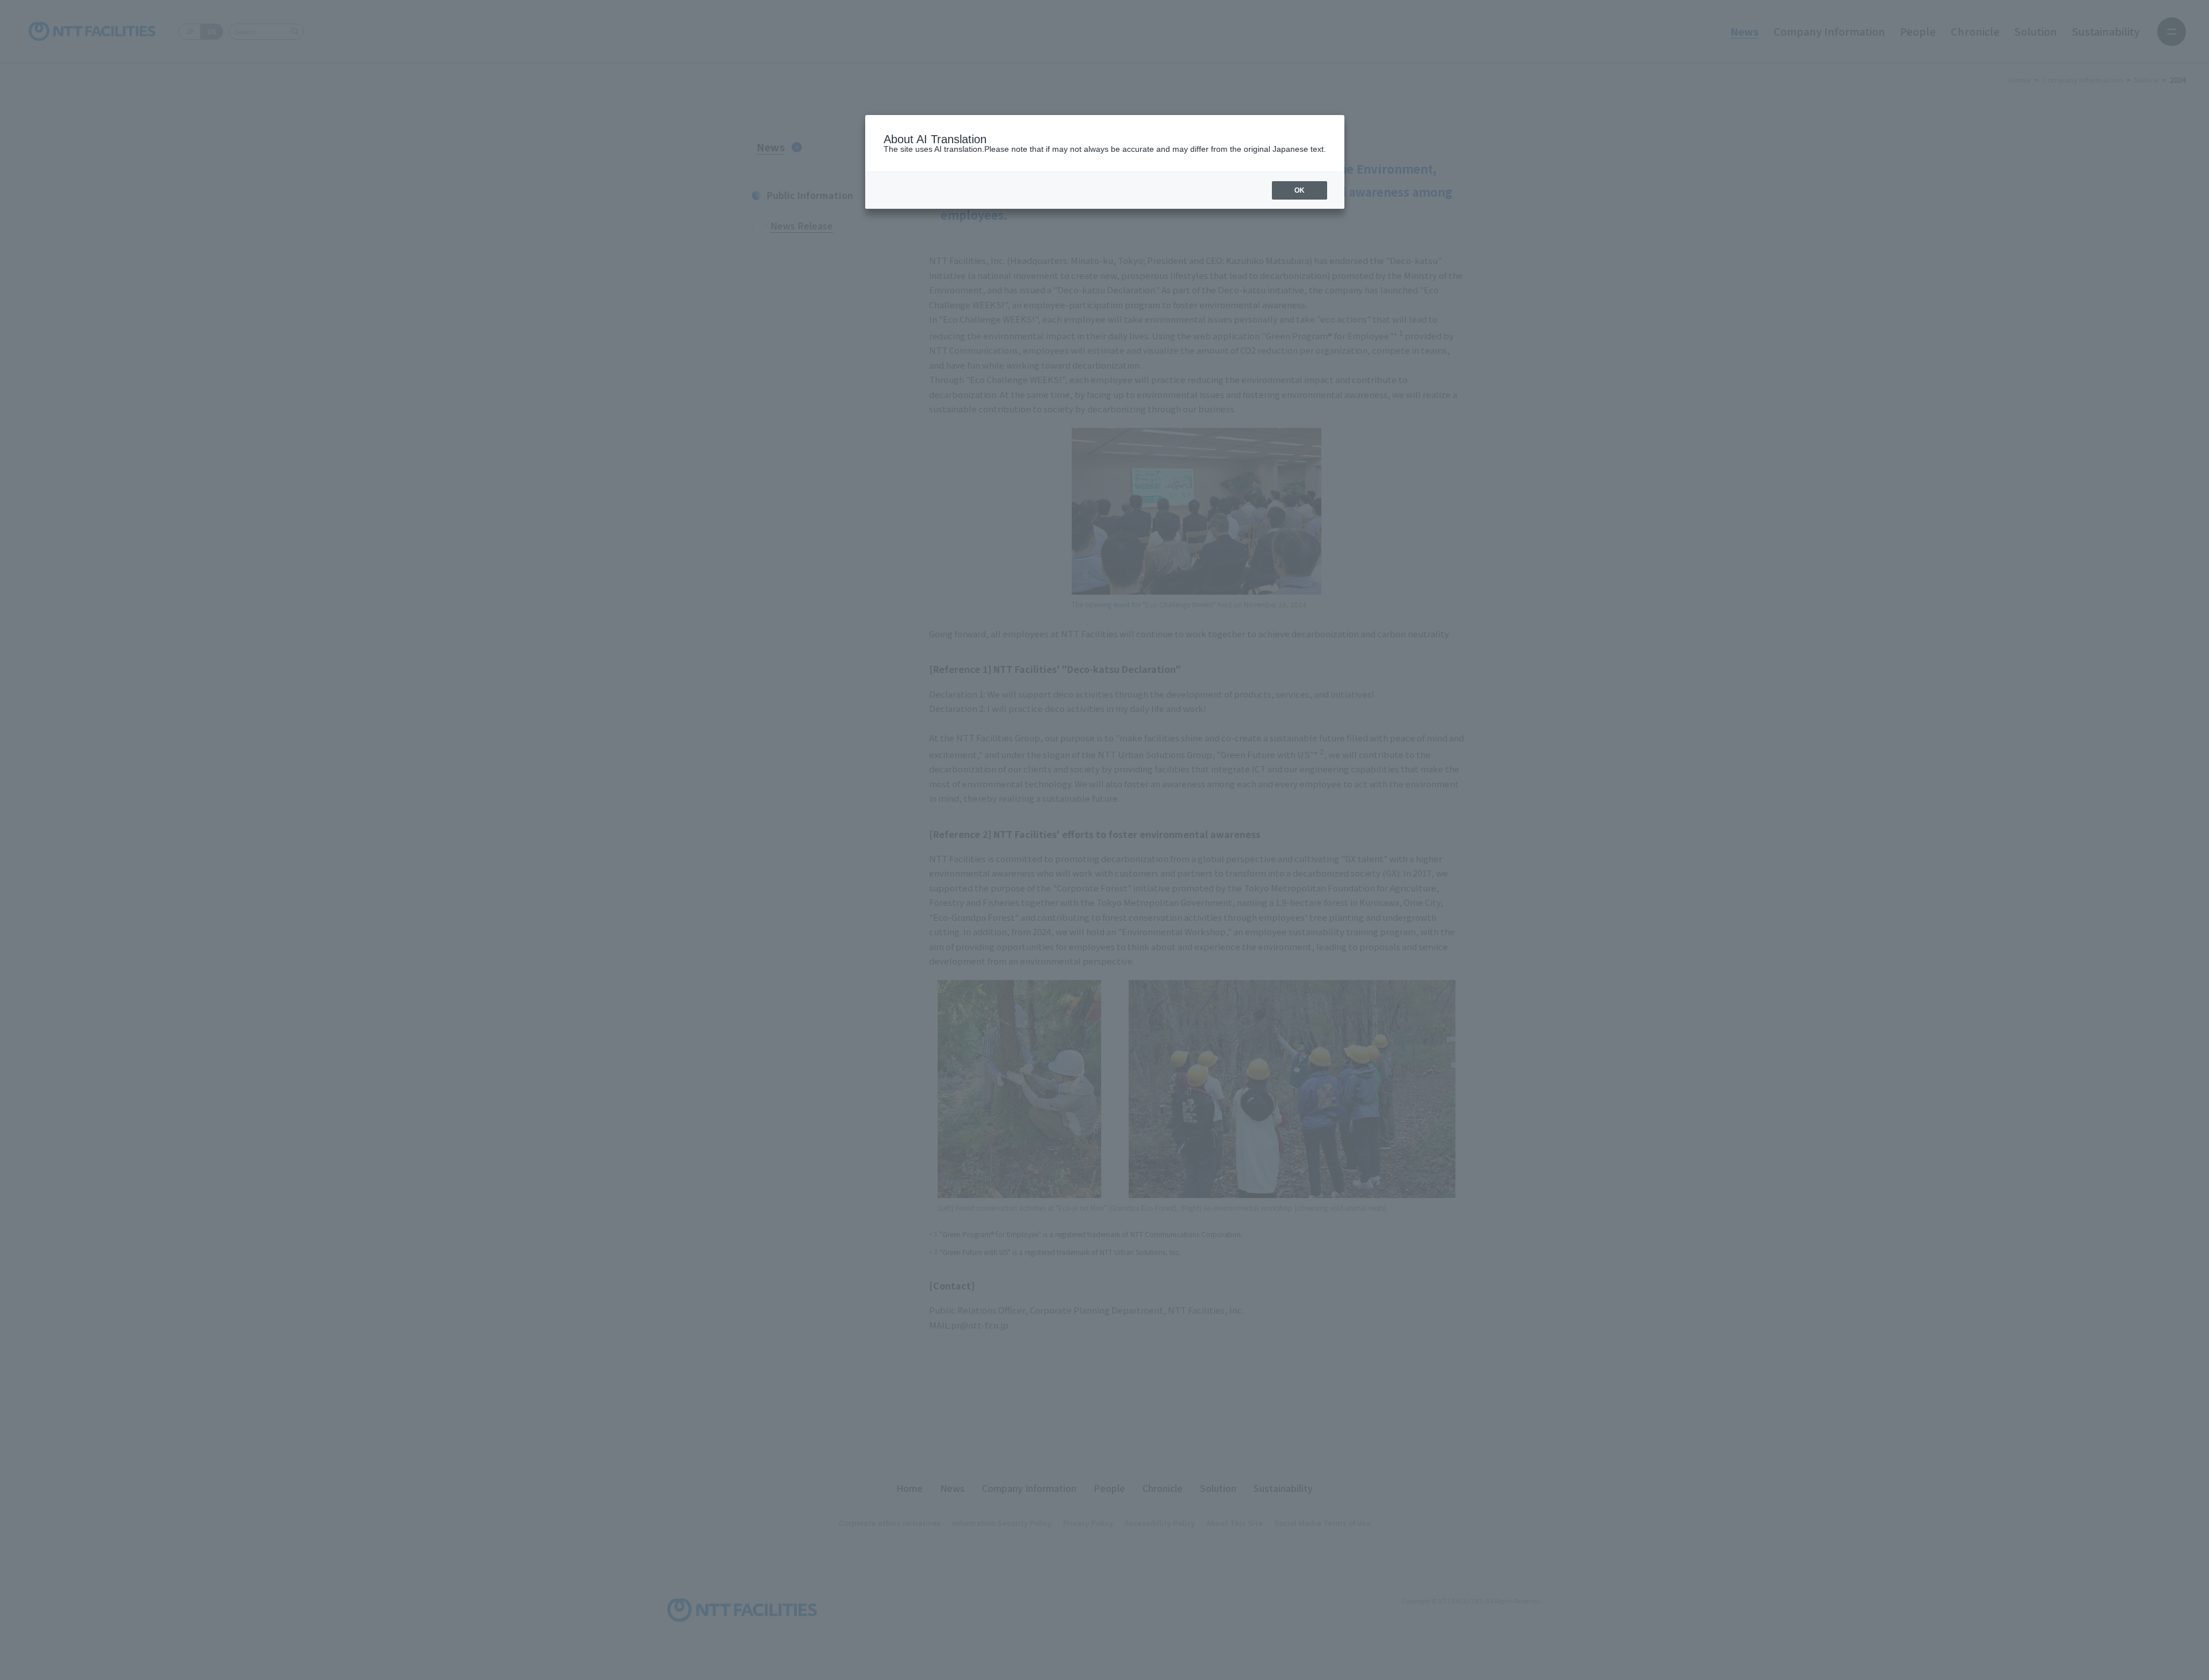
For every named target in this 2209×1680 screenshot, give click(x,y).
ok (1300, 190)
